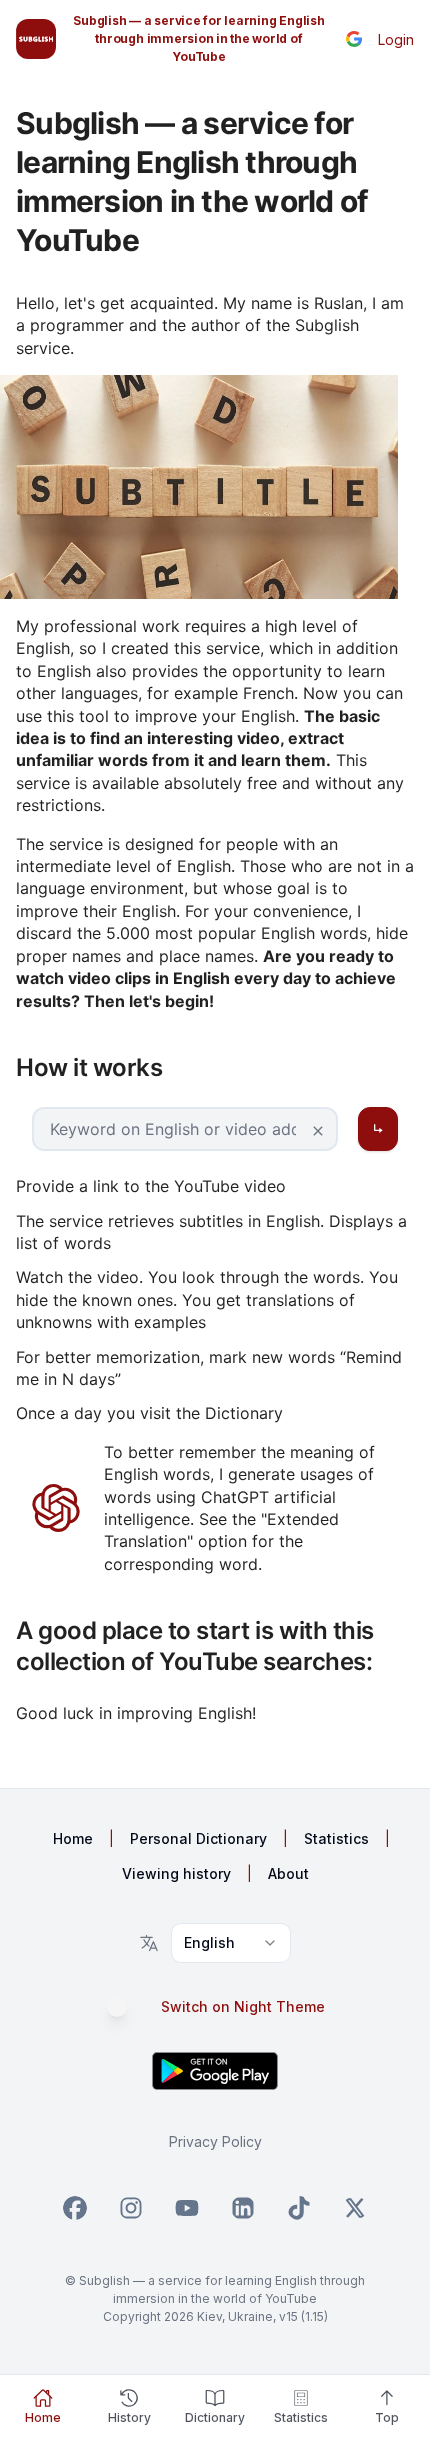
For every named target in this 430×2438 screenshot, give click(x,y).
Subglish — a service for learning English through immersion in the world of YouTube (198, 38)
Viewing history (176, 1873)
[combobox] (231, 1943)
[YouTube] (187, 2208)
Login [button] (396, 39)
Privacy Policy (215, 2141)
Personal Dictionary (198, 1838)
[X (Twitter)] (355, 2208)
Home (73, 1838)
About (288, 1873)
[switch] (127, 2007)
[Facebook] (75, 2208)
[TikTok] (299, 2208)
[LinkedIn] (243, 2208)
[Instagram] (131, 2208)
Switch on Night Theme (243, 2007)
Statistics (336, 1838)
